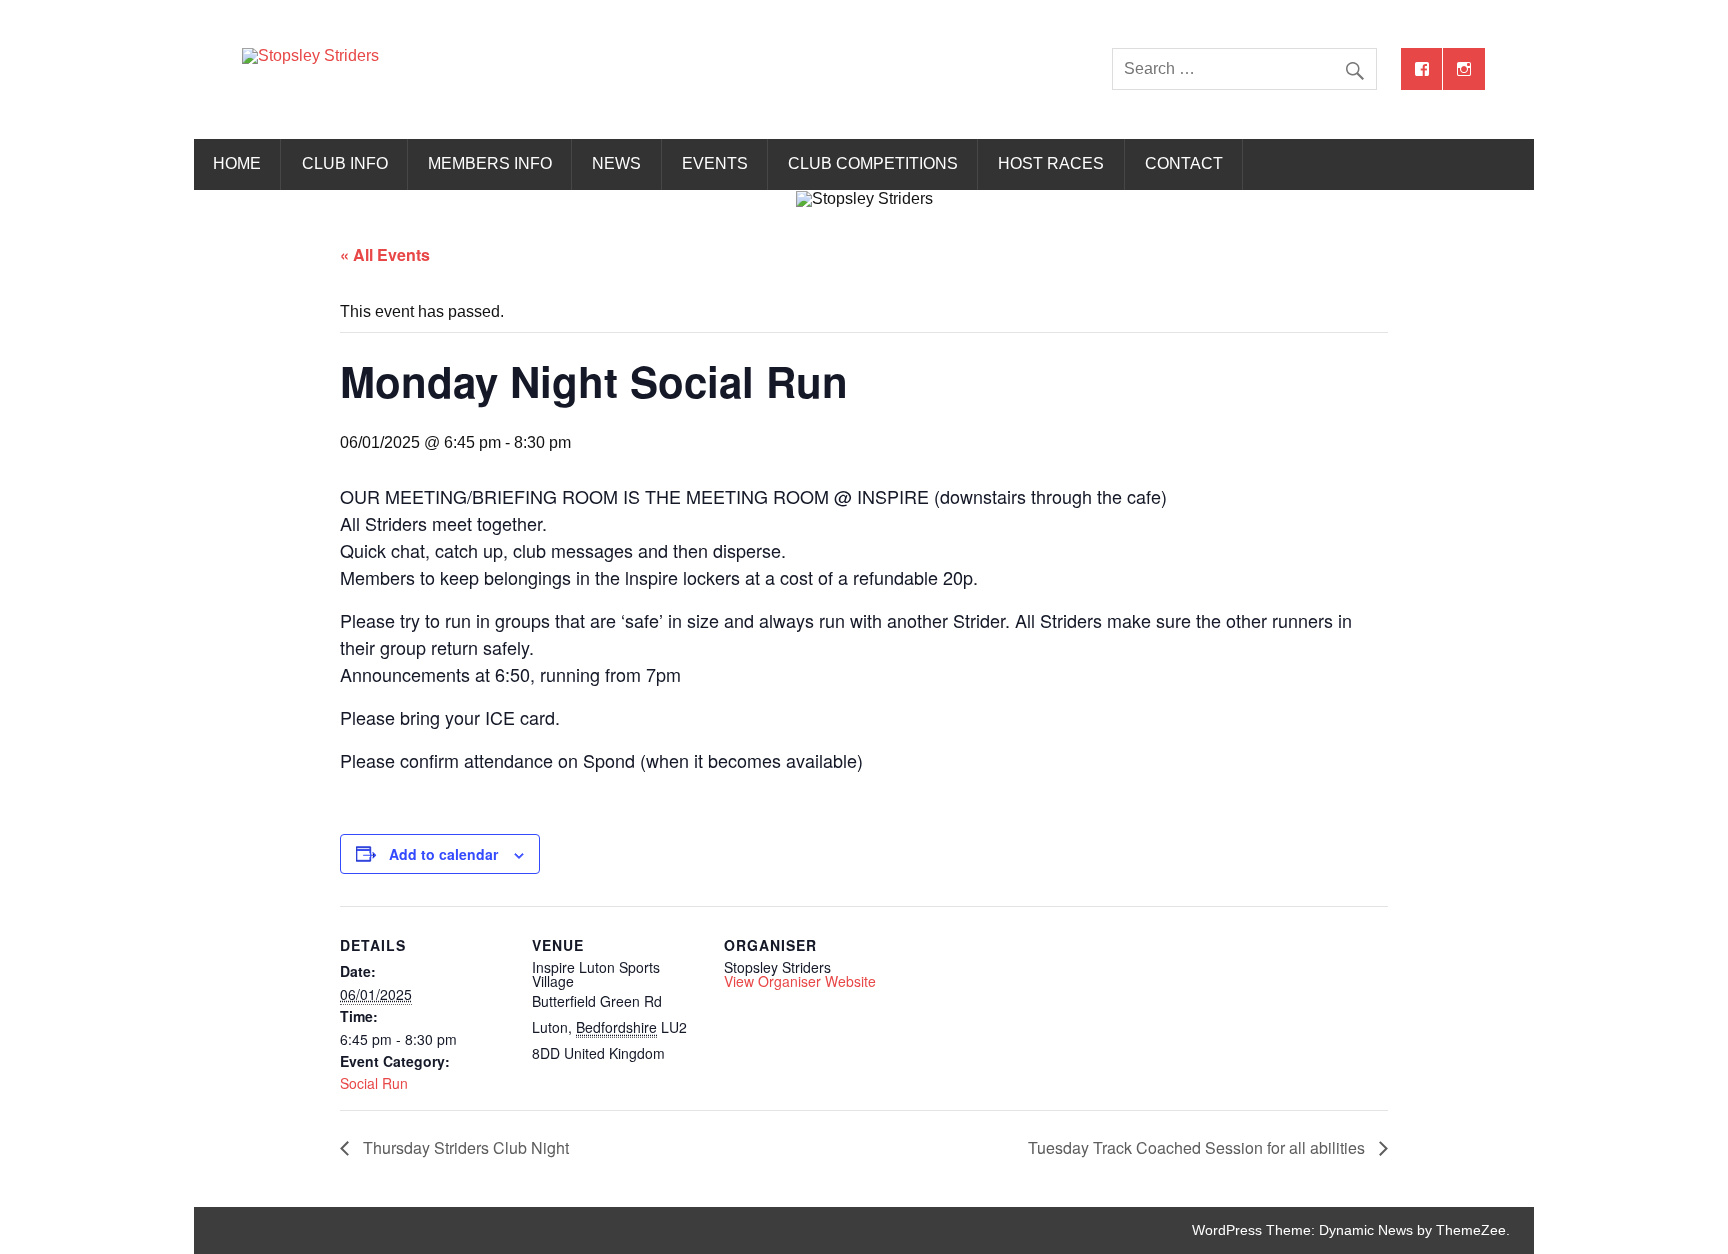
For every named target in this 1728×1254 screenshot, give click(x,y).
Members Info (490, 163)
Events (715, 163)
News (616, 163)
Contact (1184, 163)
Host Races (1051, 163)
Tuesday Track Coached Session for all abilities (1198, 1147)
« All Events (385, 254)
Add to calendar (443, 854)
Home (237, 163)
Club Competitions (873, 163)
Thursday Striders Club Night (464, 1147)
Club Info (345, 163)
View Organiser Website (800, 981)
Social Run (374, 1083)
